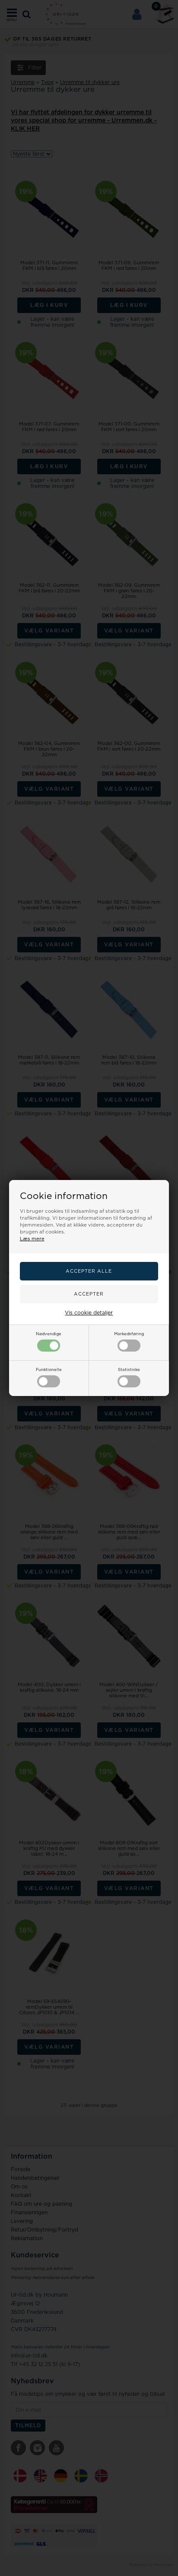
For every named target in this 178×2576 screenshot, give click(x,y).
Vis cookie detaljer (89, 1313)
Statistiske (129, 1370)
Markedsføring (129, 1334)
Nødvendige (49, 1334)
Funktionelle (49, 1370)
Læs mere (32, 1239)
